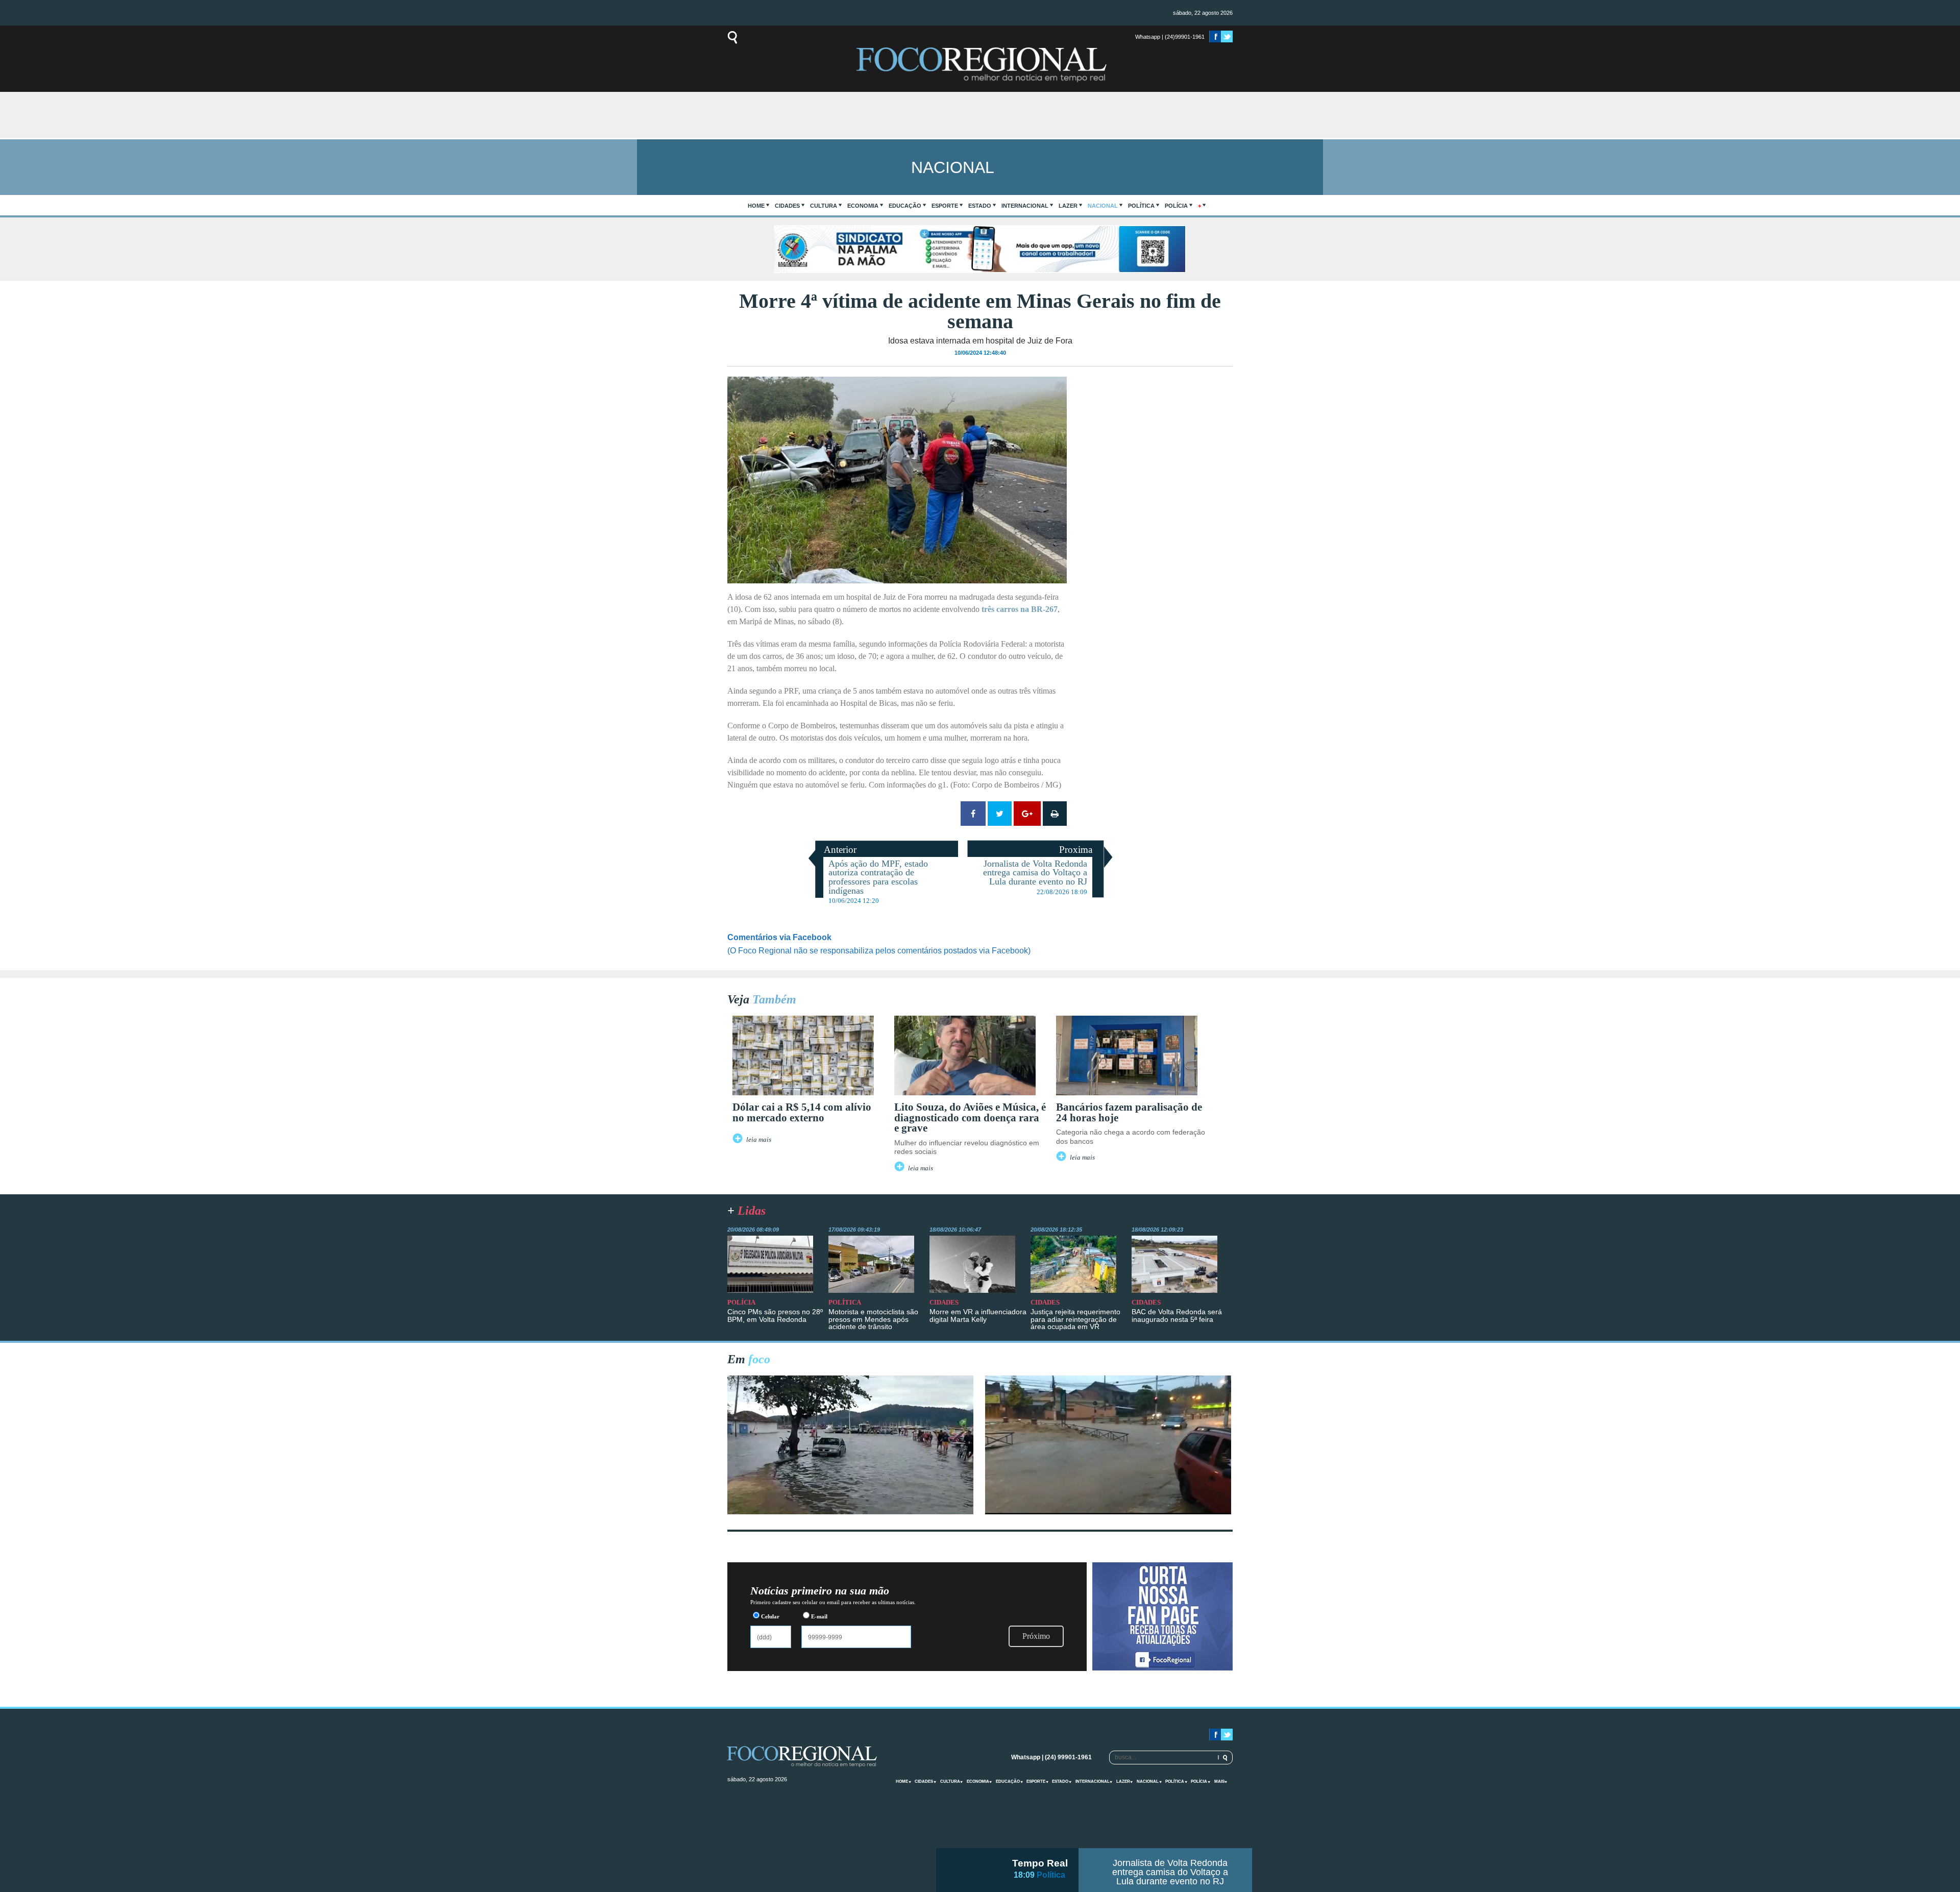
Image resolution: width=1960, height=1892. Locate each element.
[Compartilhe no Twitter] (1000, 814)
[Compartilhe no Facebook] (973, 814)
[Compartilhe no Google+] (1027, 814)
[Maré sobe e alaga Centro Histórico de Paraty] (850, 1512)
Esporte (945, 206)
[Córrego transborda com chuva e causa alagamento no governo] (1108, 1512)
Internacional (1025, 206)
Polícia (1176, 206)
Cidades (787, 206)
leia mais (759, 1140)
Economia (863, 206)
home (756, 206)
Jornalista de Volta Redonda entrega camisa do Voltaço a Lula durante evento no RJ (1170, 1872)
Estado (980, 206)
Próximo (1036, 1636)
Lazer (1068, 206)
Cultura (824, 206)
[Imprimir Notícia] (1055, 814)
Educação (905, 206)
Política (1141, 206)
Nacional (1103, 206)
